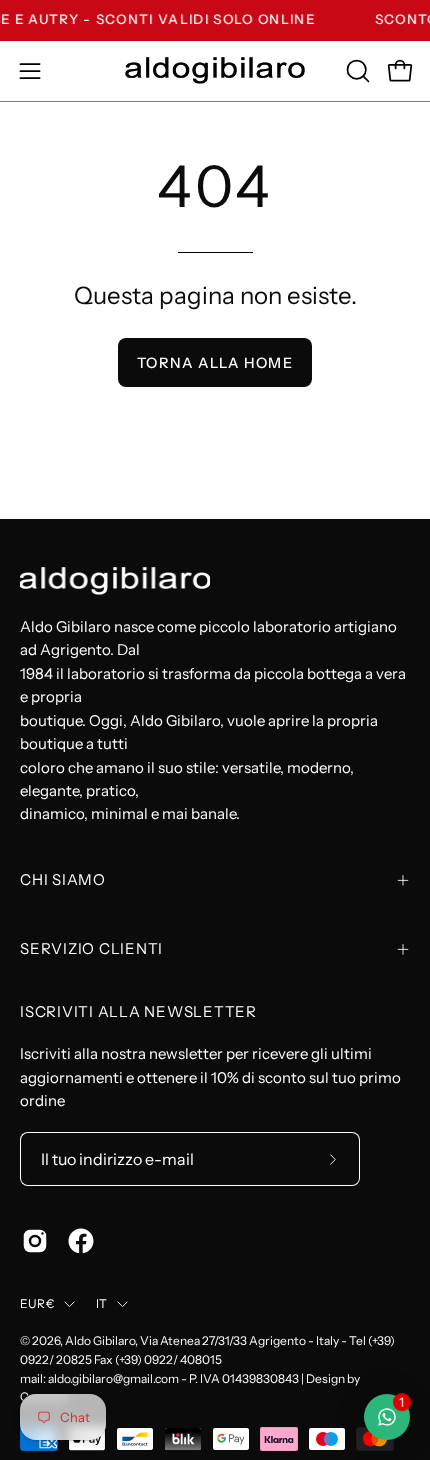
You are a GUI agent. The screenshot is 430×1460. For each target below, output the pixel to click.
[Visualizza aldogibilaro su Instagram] (35, 1241)
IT (101, 1303)
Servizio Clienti (91, 948)
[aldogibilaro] (215, 70)
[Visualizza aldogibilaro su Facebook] (81, 1241)
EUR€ (37, 1303)
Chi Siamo (63, 879)
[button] (356, 71)
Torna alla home (214, 363)
